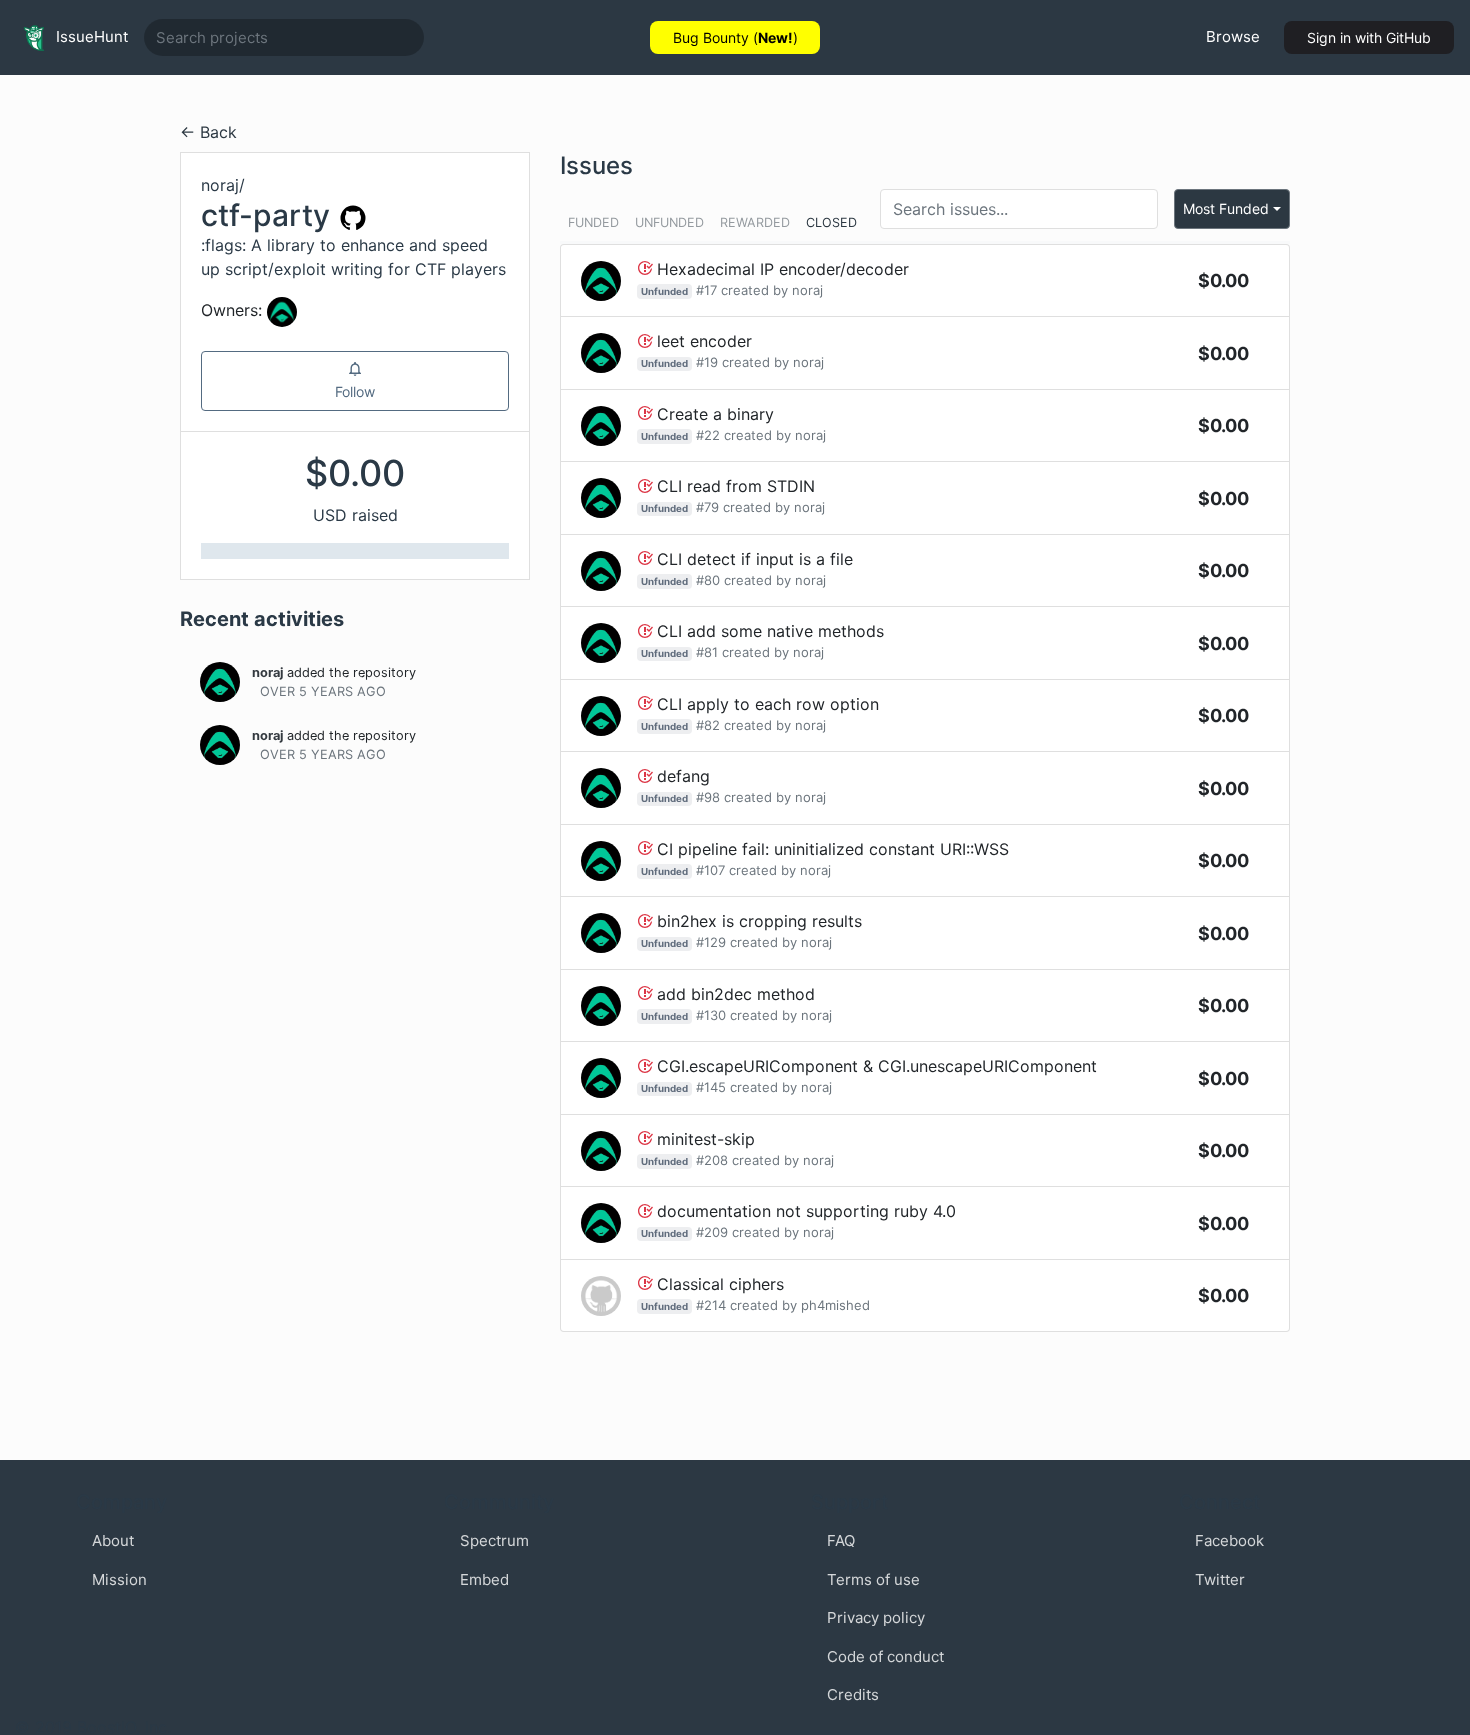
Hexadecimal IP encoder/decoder (783, 269)
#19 (707, 362)
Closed (831, 222)
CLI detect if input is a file (755, 559)
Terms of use (873, 1579)
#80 (708, 580)
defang (683, 776)
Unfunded (669, 222)
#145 (711, 1087)
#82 (708, 725)
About (113, 1540)
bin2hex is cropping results (759, 921)
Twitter (1220, 1579)
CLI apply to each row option (768, 704)
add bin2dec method (736, 994)
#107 (710, 870)
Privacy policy (876, 1617)
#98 (708, 797)
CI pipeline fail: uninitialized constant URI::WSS (833, 849)
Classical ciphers (720, 1284)
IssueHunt (90, 36)
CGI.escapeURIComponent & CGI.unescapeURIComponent (877, 1066)
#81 (707, 652)
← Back (208, 132)
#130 (711, 1015)
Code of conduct (885, 1656)
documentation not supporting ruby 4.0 (806, 1211)
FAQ (841, 1540)
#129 (711, 942)
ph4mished (835, 1305)
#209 (712, 1232)
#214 (711, 1305)
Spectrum (494, 1540)
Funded (593, 222)
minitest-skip (706, 1139)
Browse (1233, 36)
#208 (712, 1160)
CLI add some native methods (770, 631)
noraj (267, 672)
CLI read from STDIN (736, 486)
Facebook (1229, 1540)
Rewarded (755, 222)
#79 (707, 507)
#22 (708, 435)
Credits (853, 1694)
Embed (484, 1579)
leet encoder (704, 341)
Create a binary (715, 414)
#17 (706, 290)
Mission (119, 1579)
